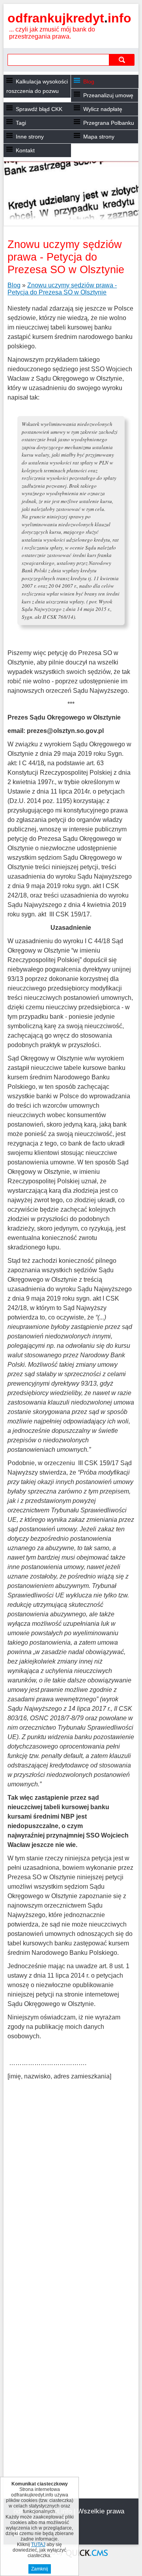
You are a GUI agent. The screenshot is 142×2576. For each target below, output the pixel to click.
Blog (89, 81)
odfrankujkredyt (69, 18)
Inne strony (30, 137)
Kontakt (25, 150)
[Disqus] (71, 2195)
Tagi (21, 123)
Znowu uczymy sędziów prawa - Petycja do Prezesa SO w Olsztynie (62, 289)
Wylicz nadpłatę (103, 109)
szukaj (122, 60)
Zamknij (40, 2569)
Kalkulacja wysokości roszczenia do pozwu (37, 86)
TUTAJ (38, 2545)
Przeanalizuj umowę (108, 95)
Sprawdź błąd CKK (39, 109)
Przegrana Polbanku (109, 123)
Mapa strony (99, 137)
